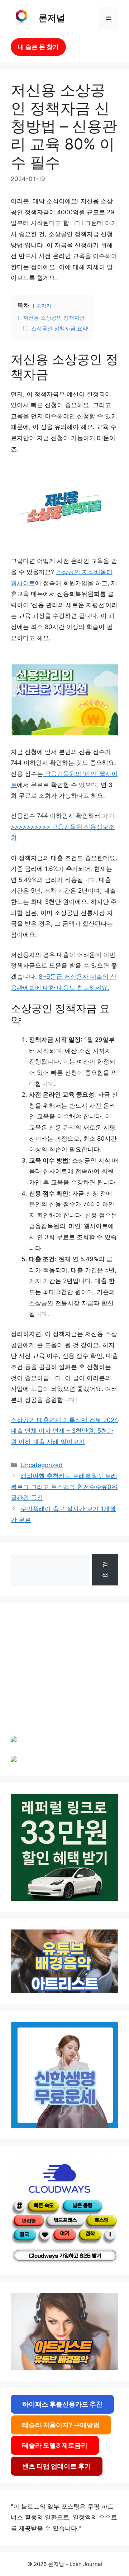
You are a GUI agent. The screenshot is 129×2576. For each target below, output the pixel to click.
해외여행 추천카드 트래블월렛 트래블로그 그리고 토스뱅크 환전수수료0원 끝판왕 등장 (64, 1487)
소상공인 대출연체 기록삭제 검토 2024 (64, 1420)
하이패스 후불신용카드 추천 (62, 2404)
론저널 (52, 18)
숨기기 (44, 306)
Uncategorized (42, 1465)
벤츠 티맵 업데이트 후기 (57, 2466)
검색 (105, 1570)
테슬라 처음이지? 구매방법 (61, 2425)
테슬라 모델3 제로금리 (55, 2445)
